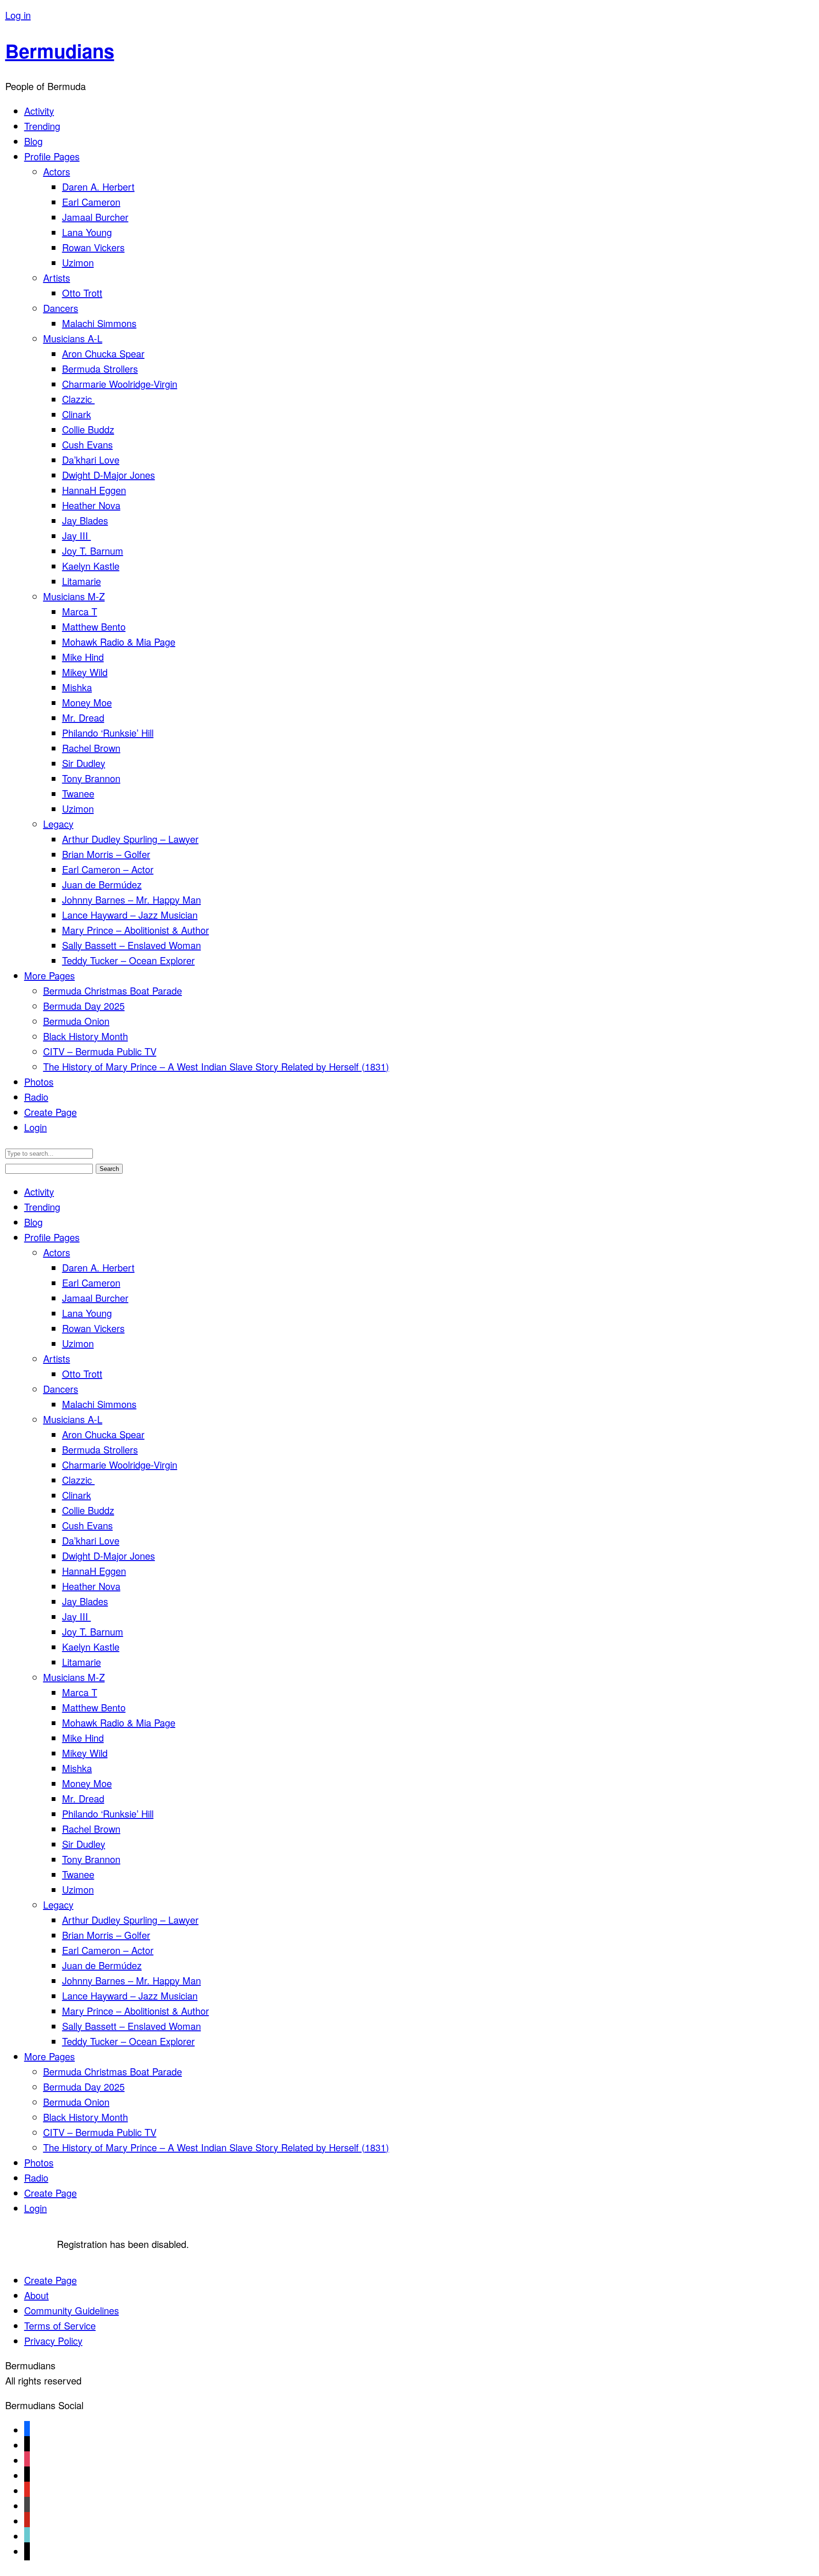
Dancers (61, 308)
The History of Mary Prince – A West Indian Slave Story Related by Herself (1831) (216, 1066)
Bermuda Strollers (100, 369)
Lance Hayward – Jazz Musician (130, 915)
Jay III (77, 535)
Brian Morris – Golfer (106, 854)
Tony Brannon (91, 778)
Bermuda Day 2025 (84, 1006)
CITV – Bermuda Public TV (100, 1051)
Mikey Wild (85, 672)
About (36, 2295)
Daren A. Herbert (98, 187)
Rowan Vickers (93, 247)
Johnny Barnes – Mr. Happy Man (132, 900)
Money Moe (87, 702)
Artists (57, 278)
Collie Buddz (88, 429)
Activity (39, 111)
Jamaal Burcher (95, 217)
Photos (39, 1082)
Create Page (50, 1112)
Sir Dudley (84, 763)
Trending (42, 126)
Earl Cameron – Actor (108, 869)
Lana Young (87, 232)
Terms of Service (60, 2325)
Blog (33, 141)
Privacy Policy (53, 2341)
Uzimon (78, 262)
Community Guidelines (72, 2310)
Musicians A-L (73, 338)
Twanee (78, 793)
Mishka (77, 687)
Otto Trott (82, 293)
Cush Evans (87, 444)
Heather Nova (91, 505)
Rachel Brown (91, 748)
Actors (57, 171)
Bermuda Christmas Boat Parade (113, 991)
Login (36, 1127)
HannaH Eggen (94, 490)
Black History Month (86, 1036)
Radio (36, 1097)
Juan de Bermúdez (102, 884)
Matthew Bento (94, 626)
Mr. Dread (83, 717)
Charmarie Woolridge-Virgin (120, 384)
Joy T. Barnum (93, 551)
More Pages (50, 975)
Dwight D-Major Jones (109, 475)
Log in (18, 15)
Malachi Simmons (99, 323)
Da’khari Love (91, 460)
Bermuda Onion (76, 1021)
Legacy (58, 824)
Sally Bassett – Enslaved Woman (132, 945)
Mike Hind (83, 657)
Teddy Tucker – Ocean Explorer (128, 960)
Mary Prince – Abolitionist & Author (136, 930)
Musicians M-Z (74, 596)
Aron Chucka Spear (103, 353)
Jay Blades (85, 520)
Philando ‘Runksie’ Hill (108, 733)
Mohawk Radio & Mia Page (119, 642)
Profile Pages (52, 156)
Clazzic (78, 399)
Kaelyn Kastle (91, 566)
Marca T (80, 611)
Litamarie (82, 581)
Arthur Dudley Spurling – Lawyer (130, 839)
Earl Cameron (91, 202)
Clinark (77, 414)
